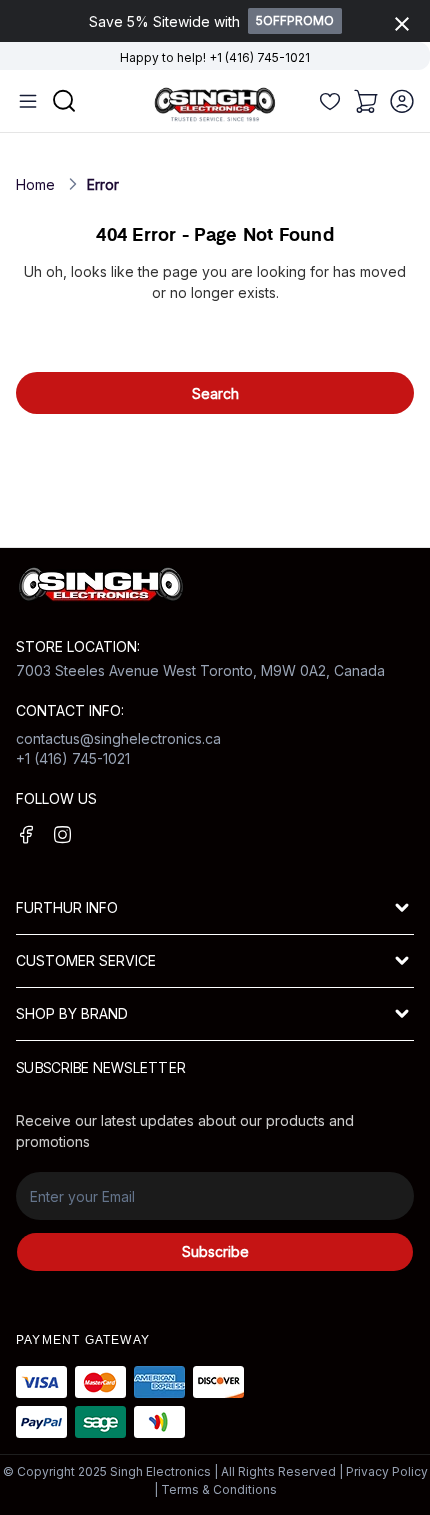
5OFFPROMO (295, 20)
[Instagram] (62, 834)
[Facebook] (26, 834)
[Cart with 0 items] (366, 101)
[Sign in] (402, 101)
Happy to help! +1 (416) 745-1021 (215, 57)
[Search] (330, 101)
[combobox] (215, 340)
